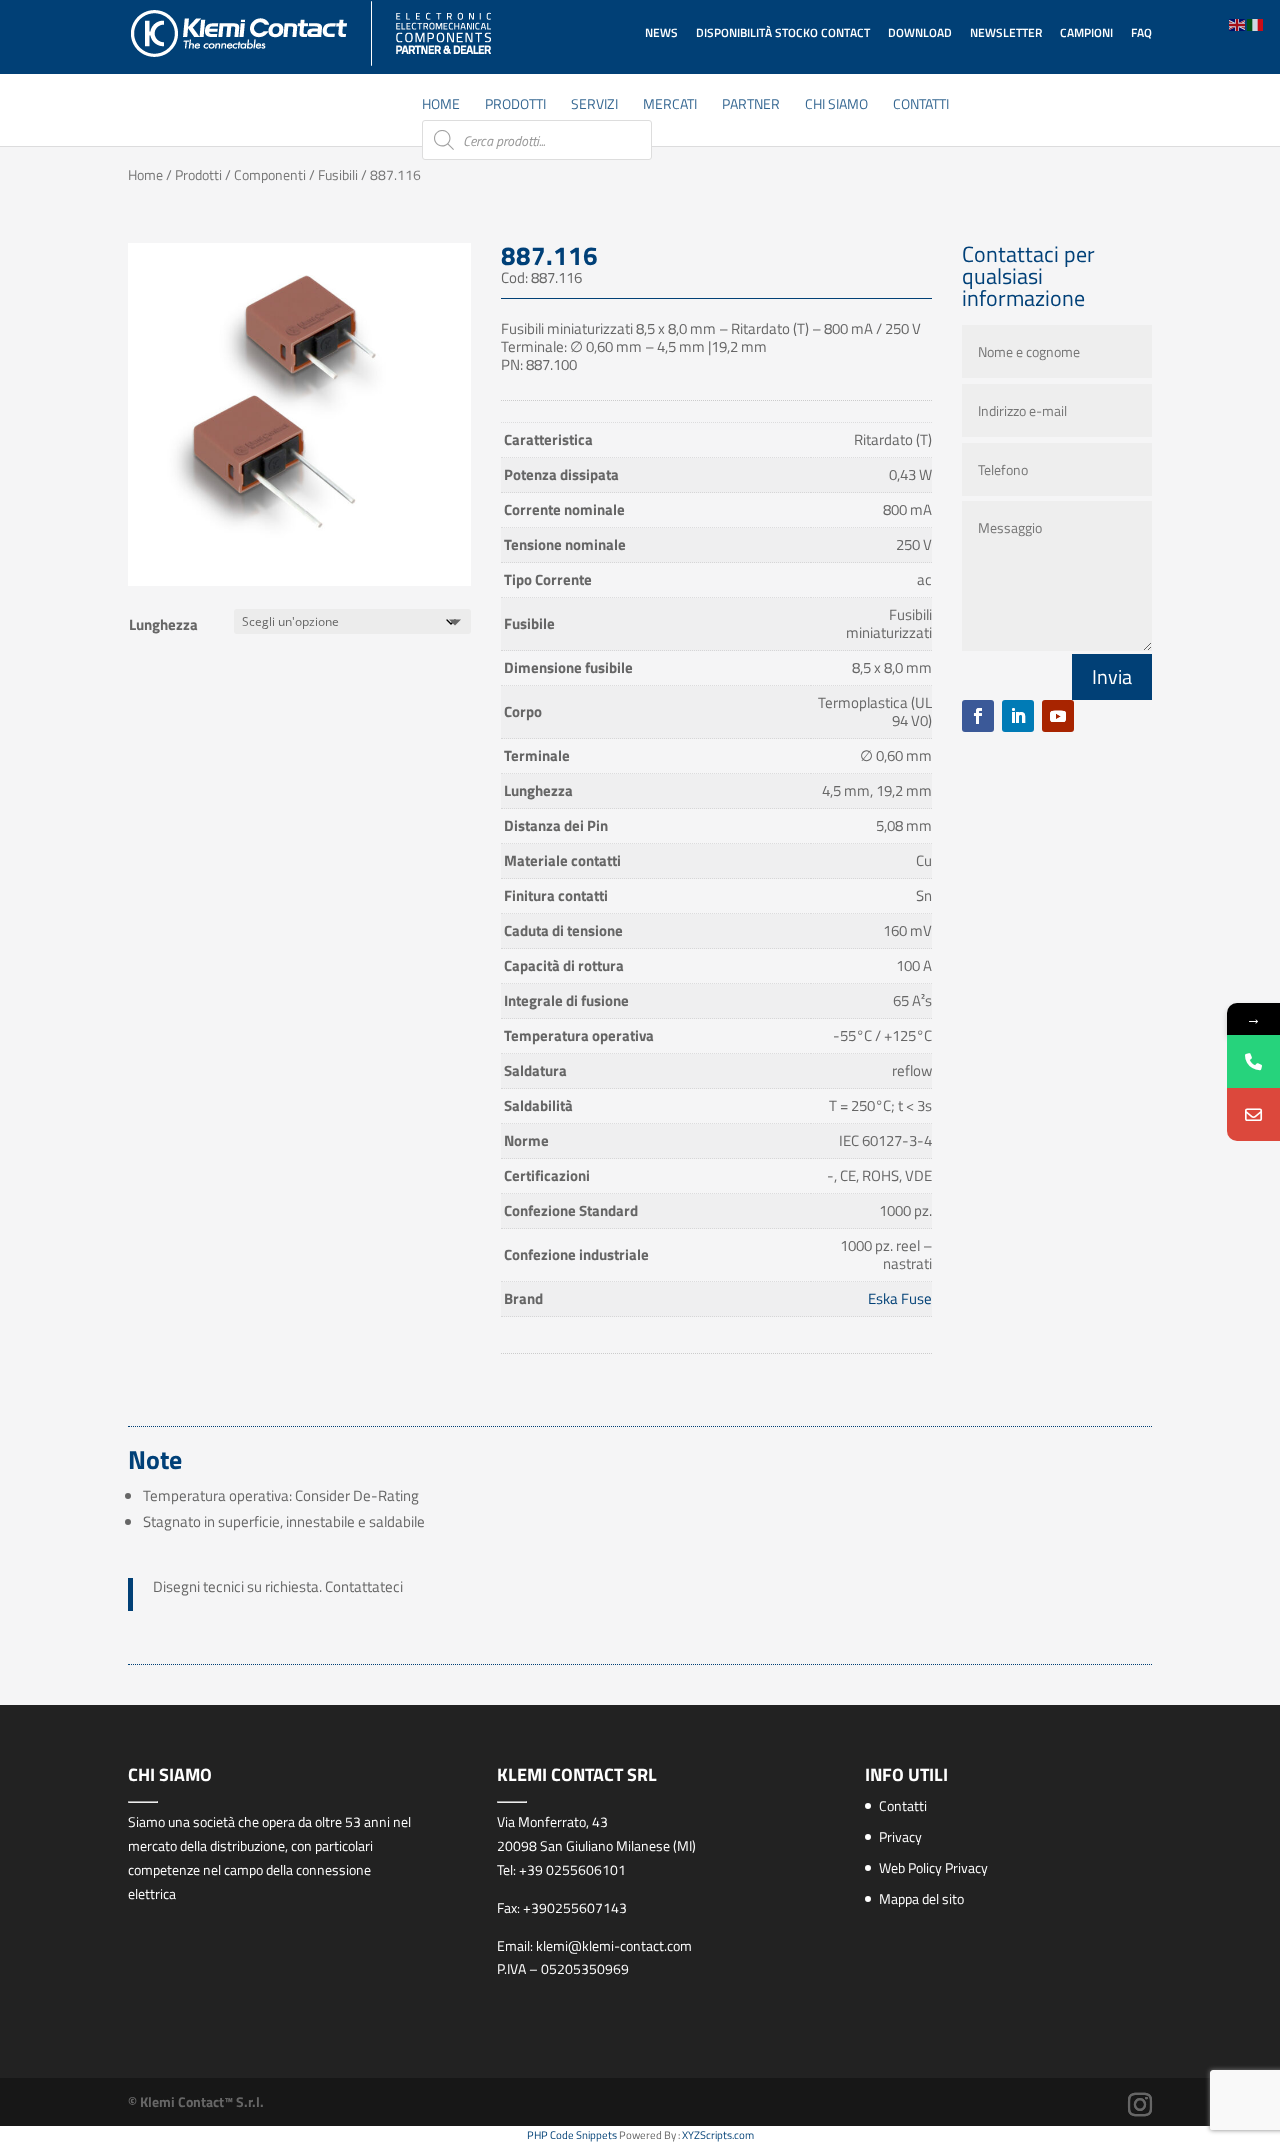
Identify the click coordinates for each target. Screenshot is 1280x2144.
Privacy (900, 1836)
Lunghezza (163, 624)
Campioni (1086, 32)
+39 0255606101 (572, 1869)
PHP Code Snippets (572, 2135)
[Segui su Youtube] (1058, 716)
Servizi (594, 105)
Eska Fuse (900, 1298)
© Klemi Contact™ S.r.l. (196, 2101)
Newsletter (1006, 32)
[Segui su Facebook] (978, 716)
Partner (751, 105)
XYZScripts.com (718, 2135)
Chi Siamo (836, 105)
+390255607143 (575, 1907)
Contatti (921, 105)
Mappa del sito (921, 1898)
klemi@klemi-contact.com (614, 1945)
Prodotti (515, 105)
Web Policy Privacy (933, 1867)
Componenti (270, 174)
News (661, 32)
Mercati (670, 105)
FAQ (1141, 32)
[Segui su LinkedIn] (1018, 716)
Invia (1112, 676)
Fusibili (338, 174)
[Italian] (1256, 23)
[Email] (1253, 1114)
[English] (1238, 23)
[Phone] (1253, 1061)
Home (441, 105)
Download (920, 32)
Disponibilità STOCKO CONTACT (783, 32)
